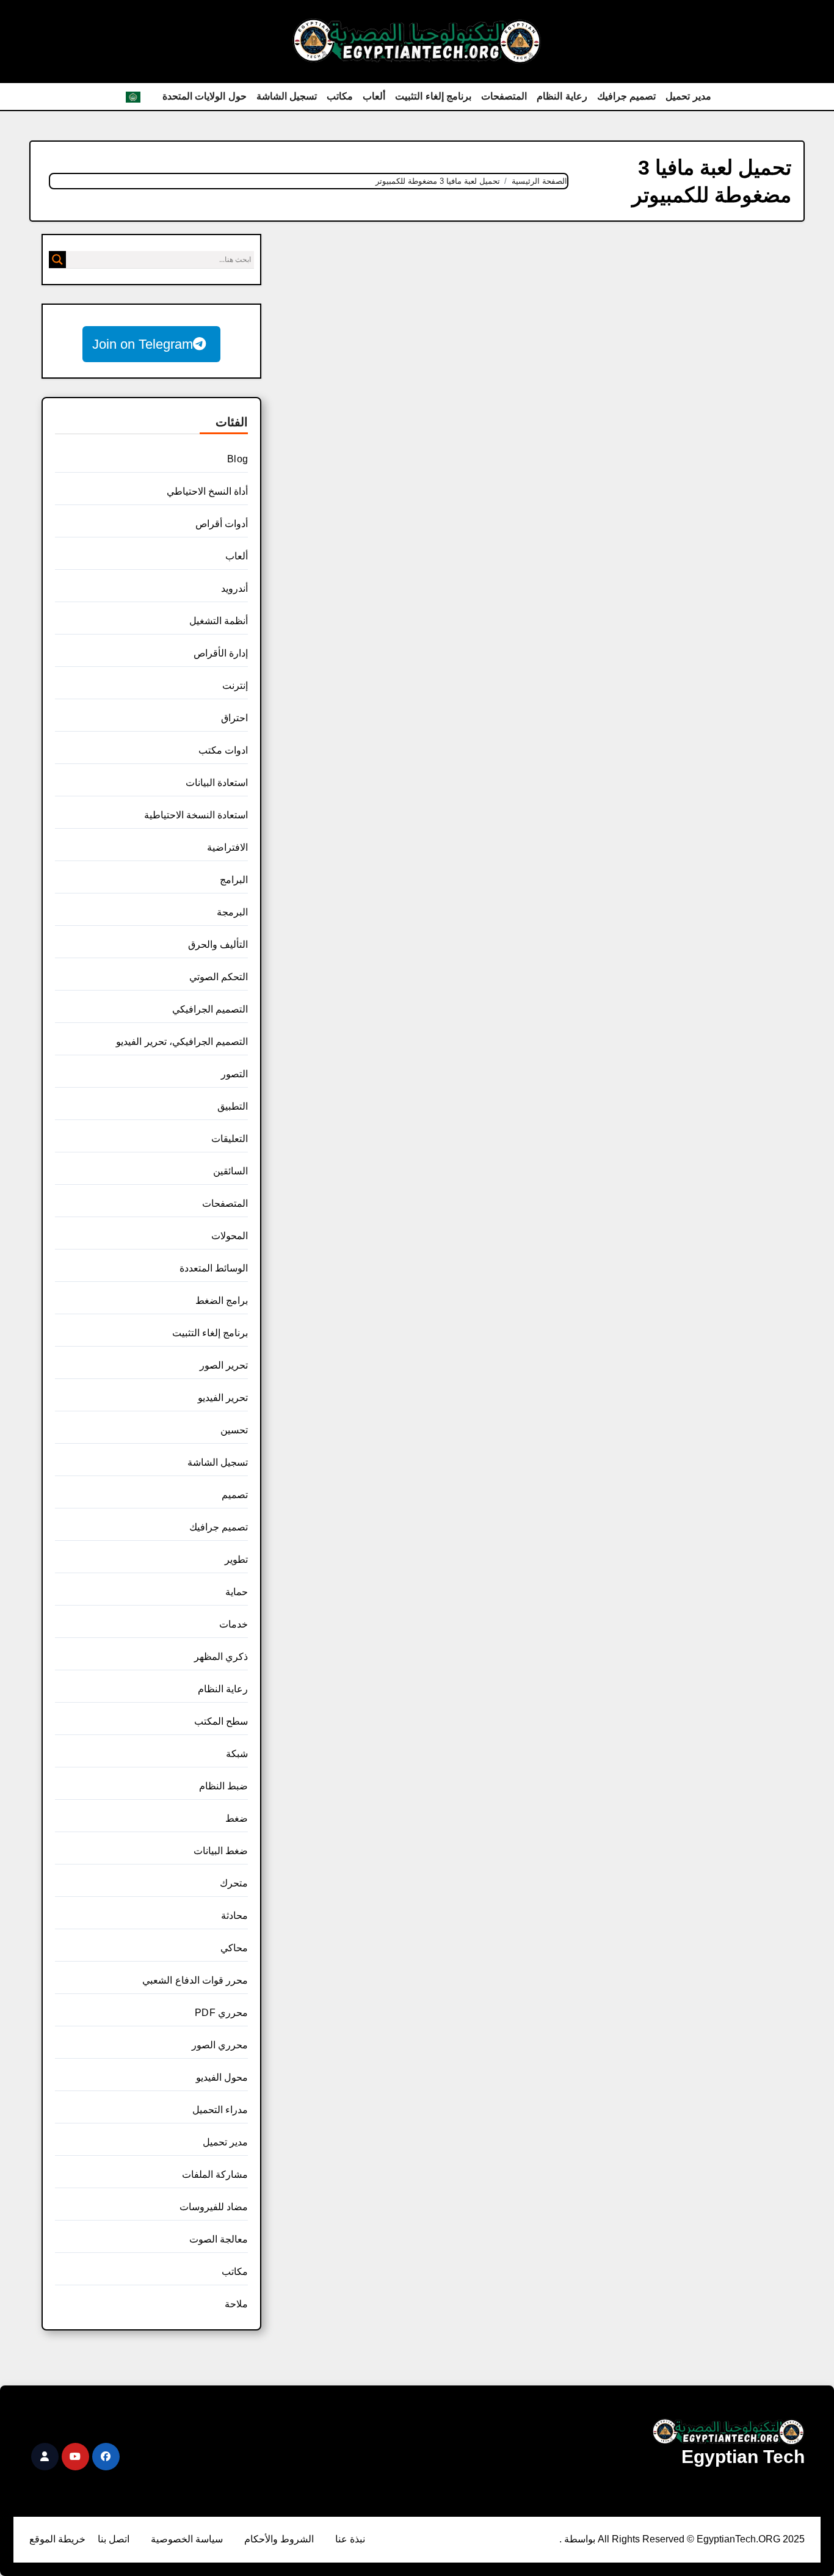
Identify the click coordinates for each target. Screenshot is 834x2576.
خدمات (234, 1624)
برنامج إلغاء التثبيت (433, 96)
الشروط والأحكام (279, 2539)
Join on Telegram (143, 344)
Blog (238, 459)
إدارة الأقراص (221, 653)
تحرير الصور (224, 1365)
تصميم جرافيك (627, 96)
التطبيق (233, 1106)
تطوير (236, 1559)
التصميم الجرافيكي (210, 1009)
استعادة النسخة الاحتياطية (196, 815)
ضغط (237, 1818)
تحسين (234, 1430)
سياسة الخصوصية (187, 2539)
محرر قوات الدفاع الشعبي (195, 1980)
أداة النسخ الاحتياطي (207, 491)
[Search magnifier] (57, 260)
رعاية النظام (562, 96)
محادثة (234, 1916)
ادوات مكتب (223, 750)
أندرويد (234, 588)
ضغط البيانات (221, 1851)
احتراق (234, 718)
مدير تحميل (688, 96)
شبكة (237, 1754)
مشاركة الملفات (215, 2174)
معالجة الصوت (219, 2239)
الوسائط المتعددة (214, 1268)
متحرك (234, 1883)
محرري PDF (221, 2013)
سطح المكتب (221, 1721)
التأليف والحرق (218, 944)
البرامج (234, 880)
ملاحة (236, 2304)
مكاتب (340, 96)
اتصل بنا (114, 2539)
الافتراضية (227, 847)
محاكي (234, 1948)
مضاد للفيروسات (214, 2207)
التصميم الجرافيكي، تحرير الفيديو (182, 1042)
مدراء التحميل (220, 2110)
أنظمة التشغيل (219, 621)
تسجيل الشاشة (287, 96)
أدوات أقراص (222, 524)
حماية (237, 1592)
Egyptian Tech (743, 2457)
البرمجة (232, 912)
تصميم (235, 1495)
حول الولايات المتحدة (205, 96)
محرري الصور (220, 2045)
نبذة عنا (350, 2539)
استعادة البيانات (217, 783)
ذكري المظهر (221, 1657)
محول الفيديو (222, 2077)
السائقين (230, 1171)
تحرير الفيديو (223, 1398)
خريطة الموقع (57, 2539)
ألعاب (374, 96)
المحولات (230, 1236)
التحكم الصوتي (219, 977)
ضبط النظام (223, 1786)
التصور (234, 1074)
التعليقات (230, 1139)
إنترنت (235, 686)
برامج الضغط (222, 1301)
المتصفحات (504, 96)
